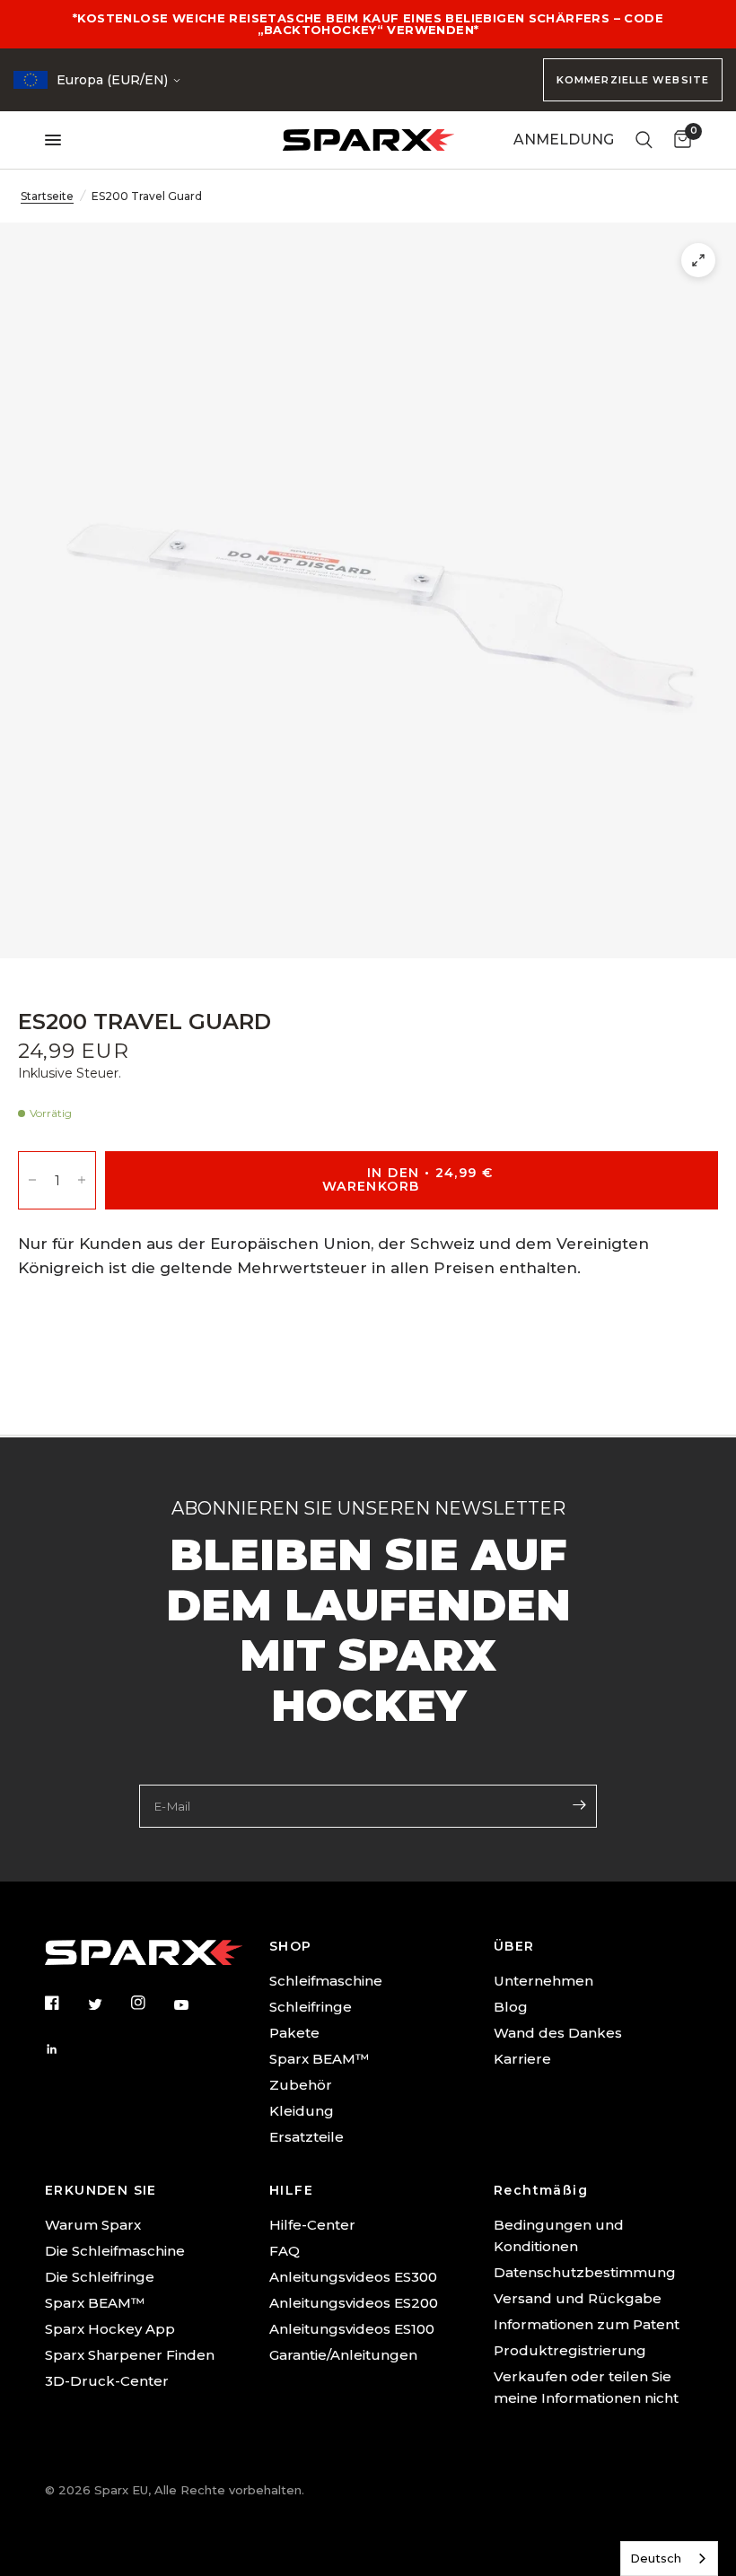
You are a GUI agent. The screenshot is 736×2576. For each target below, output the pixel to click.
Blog (511, 2007)
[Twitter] (108, 2004)
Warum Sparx (93, 2225)
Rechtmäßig (541, 2190)
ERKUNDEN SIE (101, 2190)
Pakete (294, 2033)
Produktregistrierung (570, 2350)
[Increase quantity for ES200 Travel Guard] (82, 1180)
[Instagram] (151, 2003)
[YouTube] (194, 2005)
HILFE (291, 2190)
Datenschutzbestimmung (585, 2272)
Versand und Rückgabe (578, 2298)
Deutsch (656, 2558)
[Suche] (644, 140)
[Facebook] (65, 2003)
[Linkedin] (65, 2049)
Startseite (47, 196)
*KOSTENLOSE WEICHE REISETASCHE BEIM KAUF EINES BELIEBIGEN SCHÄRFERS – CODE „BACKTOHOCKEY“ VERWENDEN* (368, 24)
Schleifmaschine (326, 1981)
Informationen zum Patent (587, 2324)
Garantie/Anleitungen (343, 2355)
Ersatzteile (307, 2137)
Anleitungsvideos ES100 (352, 2329)
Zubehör (301, 2085)
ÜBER (514, 1946)
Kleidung (302, 2111)
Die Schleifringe (100, 2277)
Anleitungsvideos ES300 (353, 2277)
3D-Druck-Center (107, 2381)
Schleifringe (311, 2007)
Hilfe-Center (312, 2225)
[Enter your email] (579, 1804)
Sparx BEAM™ (319, 2059)
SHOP (291, 1946)
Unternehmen (543, 1981)
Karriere (522, 2059)
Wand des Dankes (558, 2033)
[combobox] (669, 2559)
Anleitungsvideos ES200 (354, 2303)
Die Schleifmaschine (115, 2251)
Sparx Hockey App (110, 2329)
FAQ (285, 2251)
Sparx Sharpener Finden (130, 2355)
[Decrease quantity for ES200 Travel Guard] (32, 1180)
